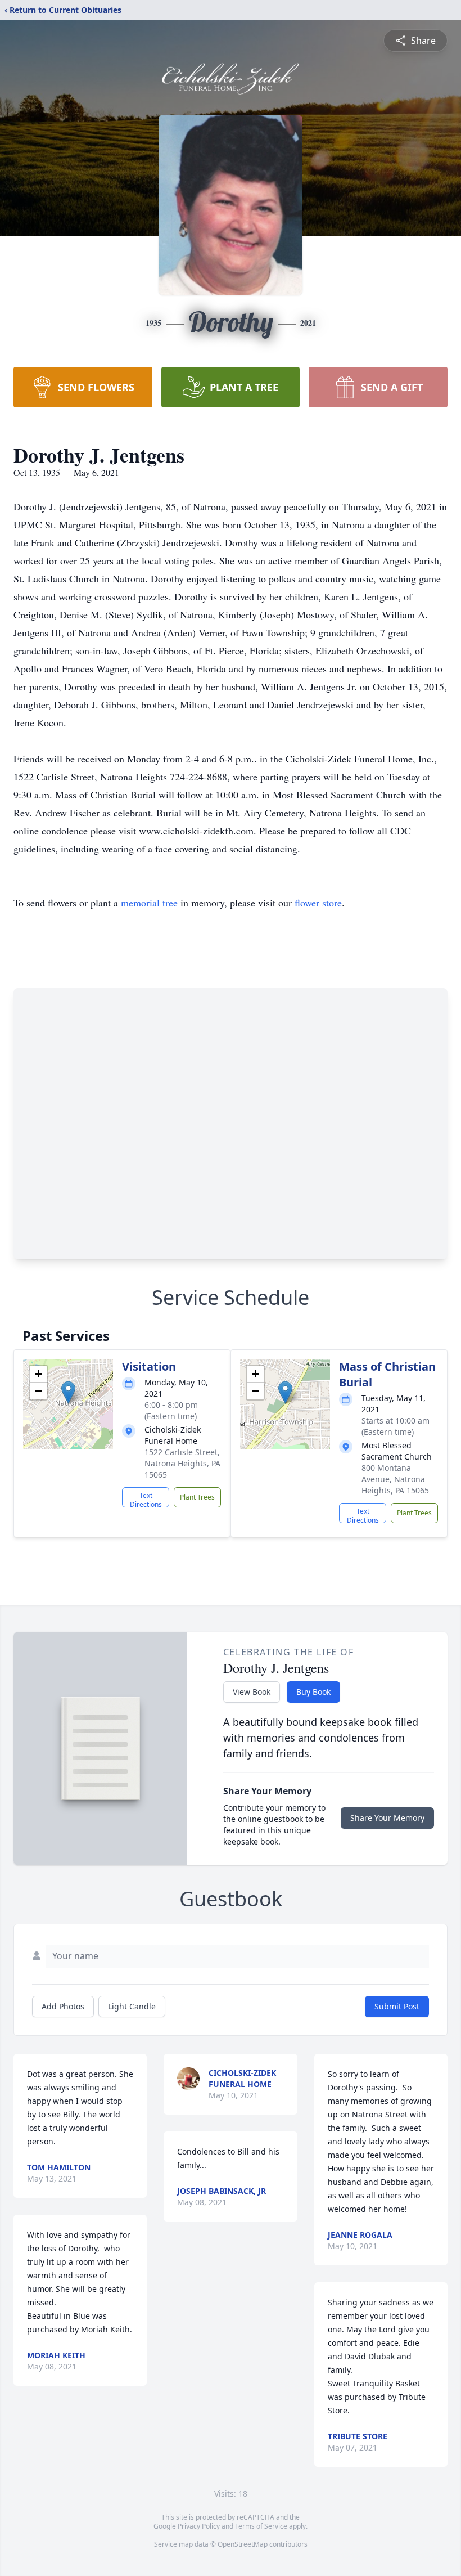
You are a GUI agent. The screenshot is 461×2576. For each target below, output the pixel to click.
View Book (252, 1692)
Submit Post (397, 2006)
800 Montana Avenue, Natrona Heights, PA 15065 (395, 1479)
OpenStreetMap (243, 2544)
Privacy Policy (199, 2526)
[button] (68, 1392)
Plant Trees (197, 1497)
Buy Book (313, 1692)
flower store (318, 903)
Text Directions (146, 1499)
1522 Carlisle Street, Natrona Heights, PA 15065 (182, 1463)
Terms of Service (261, 2526)
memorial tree (149, 903)
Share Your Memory (387, 1818)
